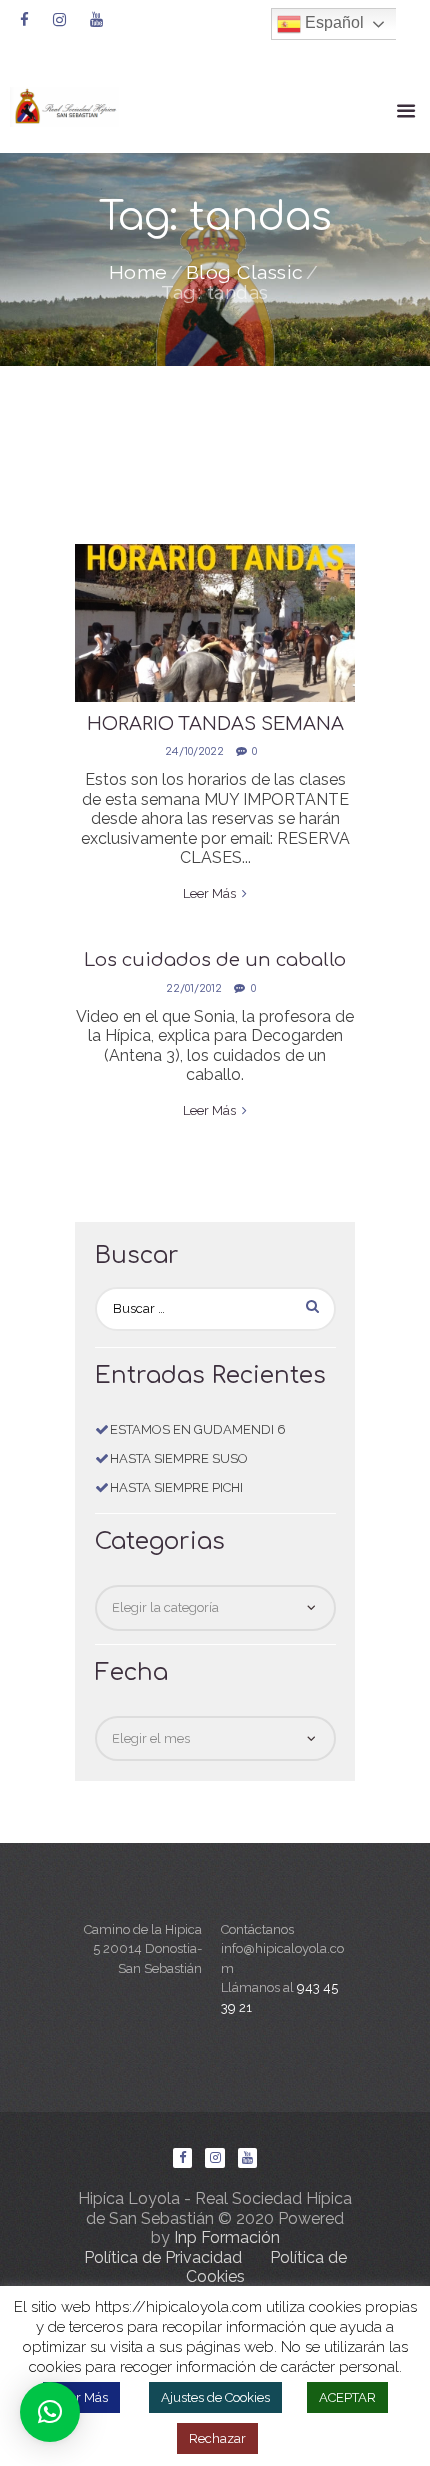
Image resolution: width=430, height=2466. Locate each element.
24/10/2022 (194, 751)
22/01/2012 (194, 988)
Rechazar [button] (217, 2438)
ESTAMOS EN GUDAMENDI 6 (198, 1429)
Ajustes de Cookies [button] (215, 2397)
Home (138, 273)
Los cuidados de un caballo (215, 960)
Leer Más (81, 2397)
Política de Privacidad (163, 2257)
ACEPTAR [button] (347, 2397)
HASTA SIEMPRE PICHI (176, 1487)
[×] (50, 2412)
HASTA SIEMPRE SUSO (179, 1458)
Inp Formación (227, 2237)
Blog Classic (245, 273)
